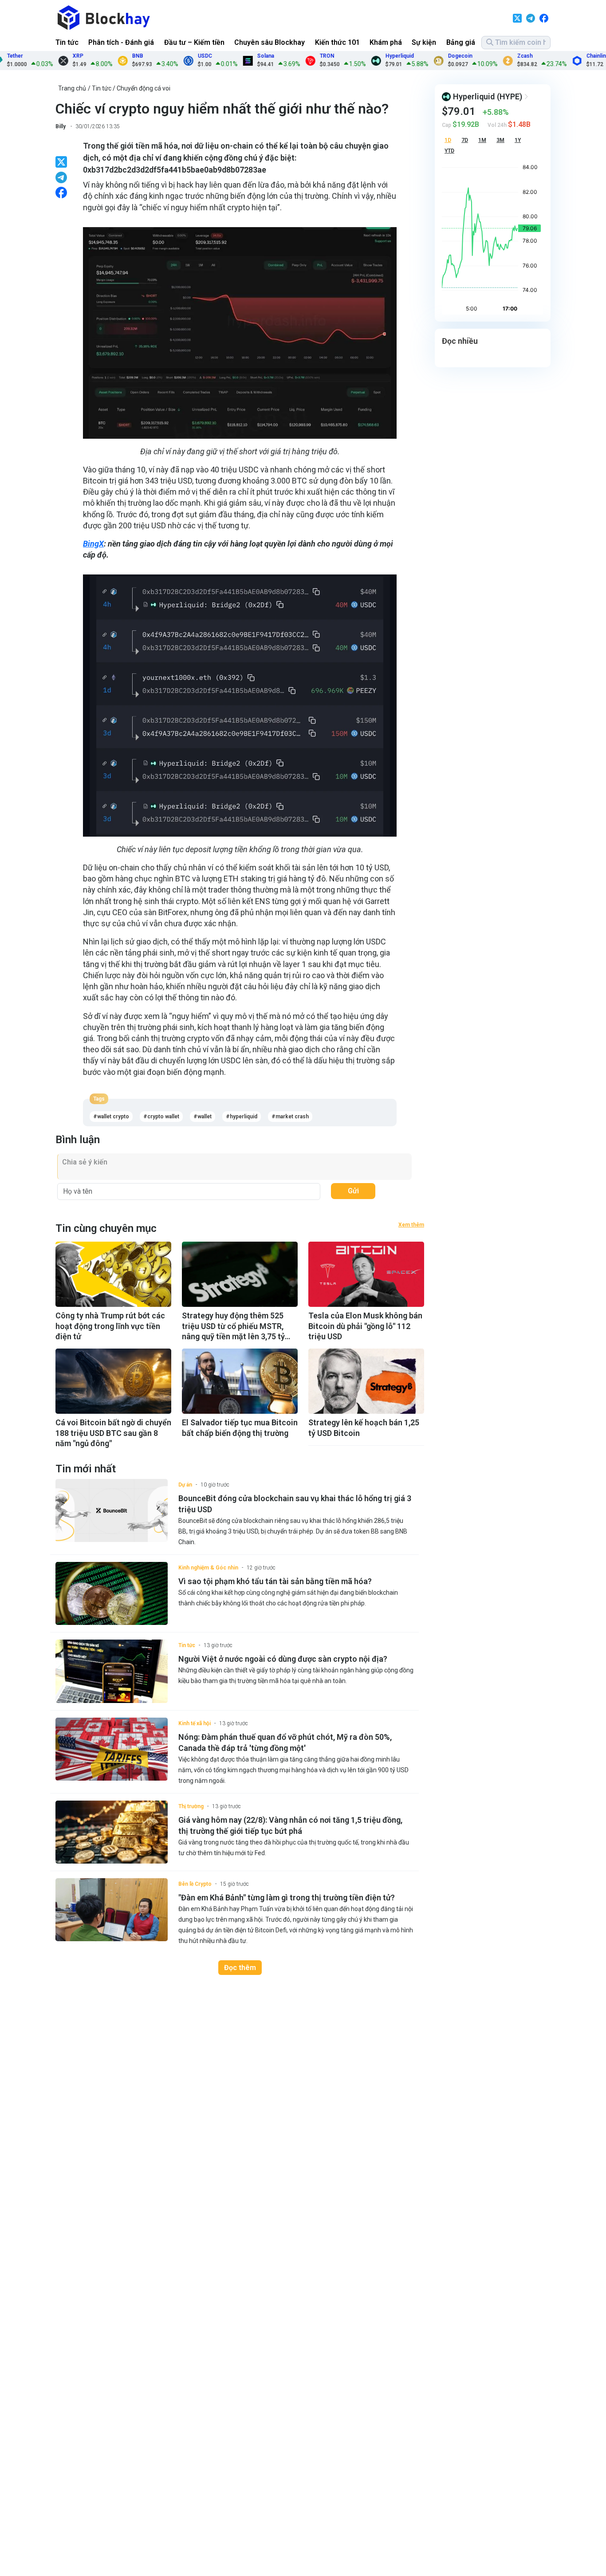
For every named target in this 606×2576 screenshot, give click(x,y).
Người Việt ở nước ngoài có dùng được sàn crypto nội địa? (283, 1659)
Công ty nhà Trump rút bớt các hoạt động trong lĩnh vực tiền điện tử (110, 1326)
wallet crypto (113, 1117)
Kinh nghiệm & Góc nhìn (208, 1568)
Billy (61, 126)
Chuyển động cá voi (144, 88)
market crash (292, 1117)
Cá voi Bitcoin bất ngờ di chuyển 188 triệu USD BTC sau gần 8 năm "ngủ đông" (113, 1433)
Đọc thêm (240, 1968)
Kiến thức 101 (337, 42)
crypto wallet (163, 1117)
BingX (93, 544)
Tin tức (67, 42)
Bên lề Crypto (195, 1884)
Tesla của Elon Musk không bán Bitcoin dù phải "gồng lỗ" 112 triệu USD (365, 1326)
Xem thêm (411, 1225)
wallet (205, 1117)
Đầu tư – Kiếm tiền (194, 42)
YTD (449, 151)
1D (448, 140)
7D (465, 140)
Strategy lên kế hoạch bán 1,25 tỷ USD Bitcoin (364, 1428)
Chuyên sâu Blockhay (270, 42)
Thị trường (191, 1806)
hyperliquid (244, 1117)
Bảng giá (461, 42)
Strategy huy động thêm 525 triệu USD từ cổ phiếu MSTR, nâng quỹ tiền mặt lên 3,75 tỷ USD (233, 1326)
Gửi (353, 1191)
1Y (518, 140)
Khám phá (386, 42)
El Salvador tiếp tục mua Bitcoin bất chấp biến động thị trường (240, 1428)
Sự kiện (424, 42)
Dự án (185, 1485)
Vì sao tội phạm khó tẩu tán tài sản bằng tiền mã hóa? (275, 1581)
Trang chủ (72, 88)
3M (500, 140)
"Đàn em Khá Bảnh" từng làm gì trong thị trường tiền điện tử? (287, 1898)
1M (482, 140)
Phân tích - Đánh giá (121, 42)
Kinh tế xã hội (195, 1723)
